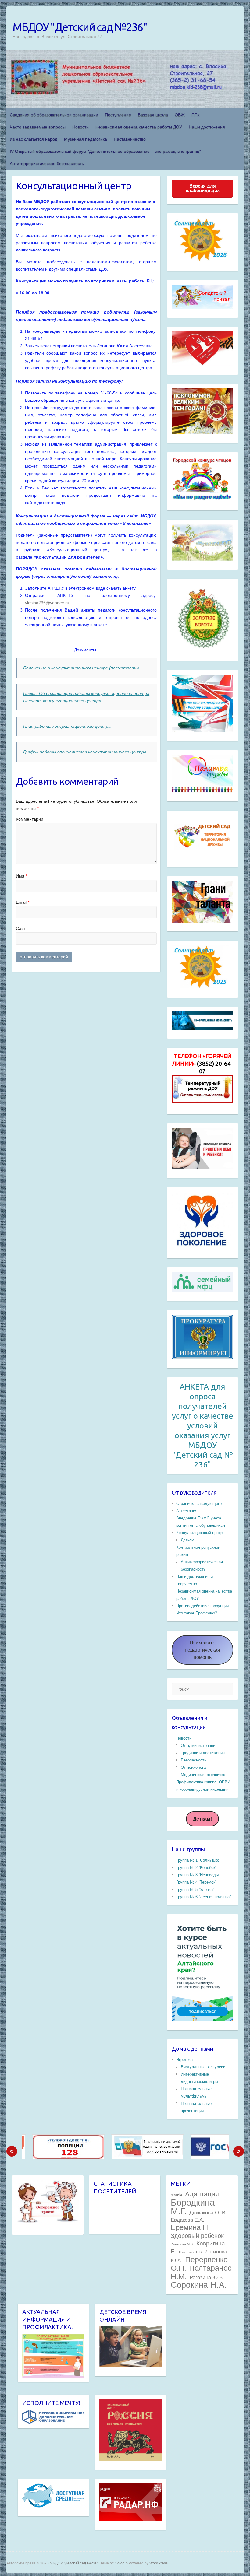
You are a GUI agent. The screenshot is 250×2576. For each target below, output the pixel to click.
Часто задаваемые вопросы (38, 127)
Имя (21, 876)
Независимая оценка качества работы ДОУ (139, 127)
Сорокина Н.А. (199, 2285)
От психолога (193, 1767)
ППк (195, 115)
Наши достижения (207, 127)
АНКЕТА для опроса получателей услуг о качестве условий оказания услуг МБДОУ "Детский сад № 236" (203, 1426)
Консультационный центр (199, 1533)
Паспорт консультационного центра (62, 701)
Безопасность (194, 1760)
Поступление (118, 115)
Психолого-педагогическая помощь (202, 1650)
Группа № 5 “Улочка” (195, 1889)
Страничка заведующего (199, 1504)
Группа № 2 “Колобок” (196, 1868)
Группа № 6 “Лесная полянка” (204, 1897)
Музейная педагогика (86, 139)
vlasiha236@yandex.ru (47, 603)
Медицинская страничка (203, 1775)
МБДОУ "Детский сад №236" (80, 27)
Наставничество (130, 139)
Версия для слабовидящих (203, 188)
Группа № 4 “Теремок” (196, 1882)
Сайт (21, 928)
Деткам (187, 1540)
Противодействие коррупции (202, 1606)
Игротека (184, 2060)
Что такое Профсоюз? (197, 1613)
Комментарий (30, 819)
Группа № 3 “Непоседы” (198, 1875)
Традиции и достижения (203, 1753)
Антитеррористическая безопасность (47, 163)
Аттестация (187, 1511)
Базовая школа (153, 115)
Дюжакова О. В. (208, 2213)
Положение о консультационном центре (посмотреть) (81, 668)
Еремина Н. (190, 2227)
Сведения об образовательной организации (54, 115)
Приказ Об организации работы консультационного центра (86, 693)
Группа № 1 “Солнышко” (198, 1860)
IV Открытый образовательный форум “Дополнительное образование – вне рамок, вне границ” (105, 151)
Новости (80, 127)
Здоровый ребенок (197, 2236)
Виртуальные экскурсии (203, 2067)
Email (23, 902)
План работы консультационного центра (67, 726)
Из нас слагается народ (34, 139)
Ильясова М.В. (182, 2244)
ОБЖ (180, 115)
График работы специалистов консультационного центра (85, 752)
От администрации (198, 1745)
